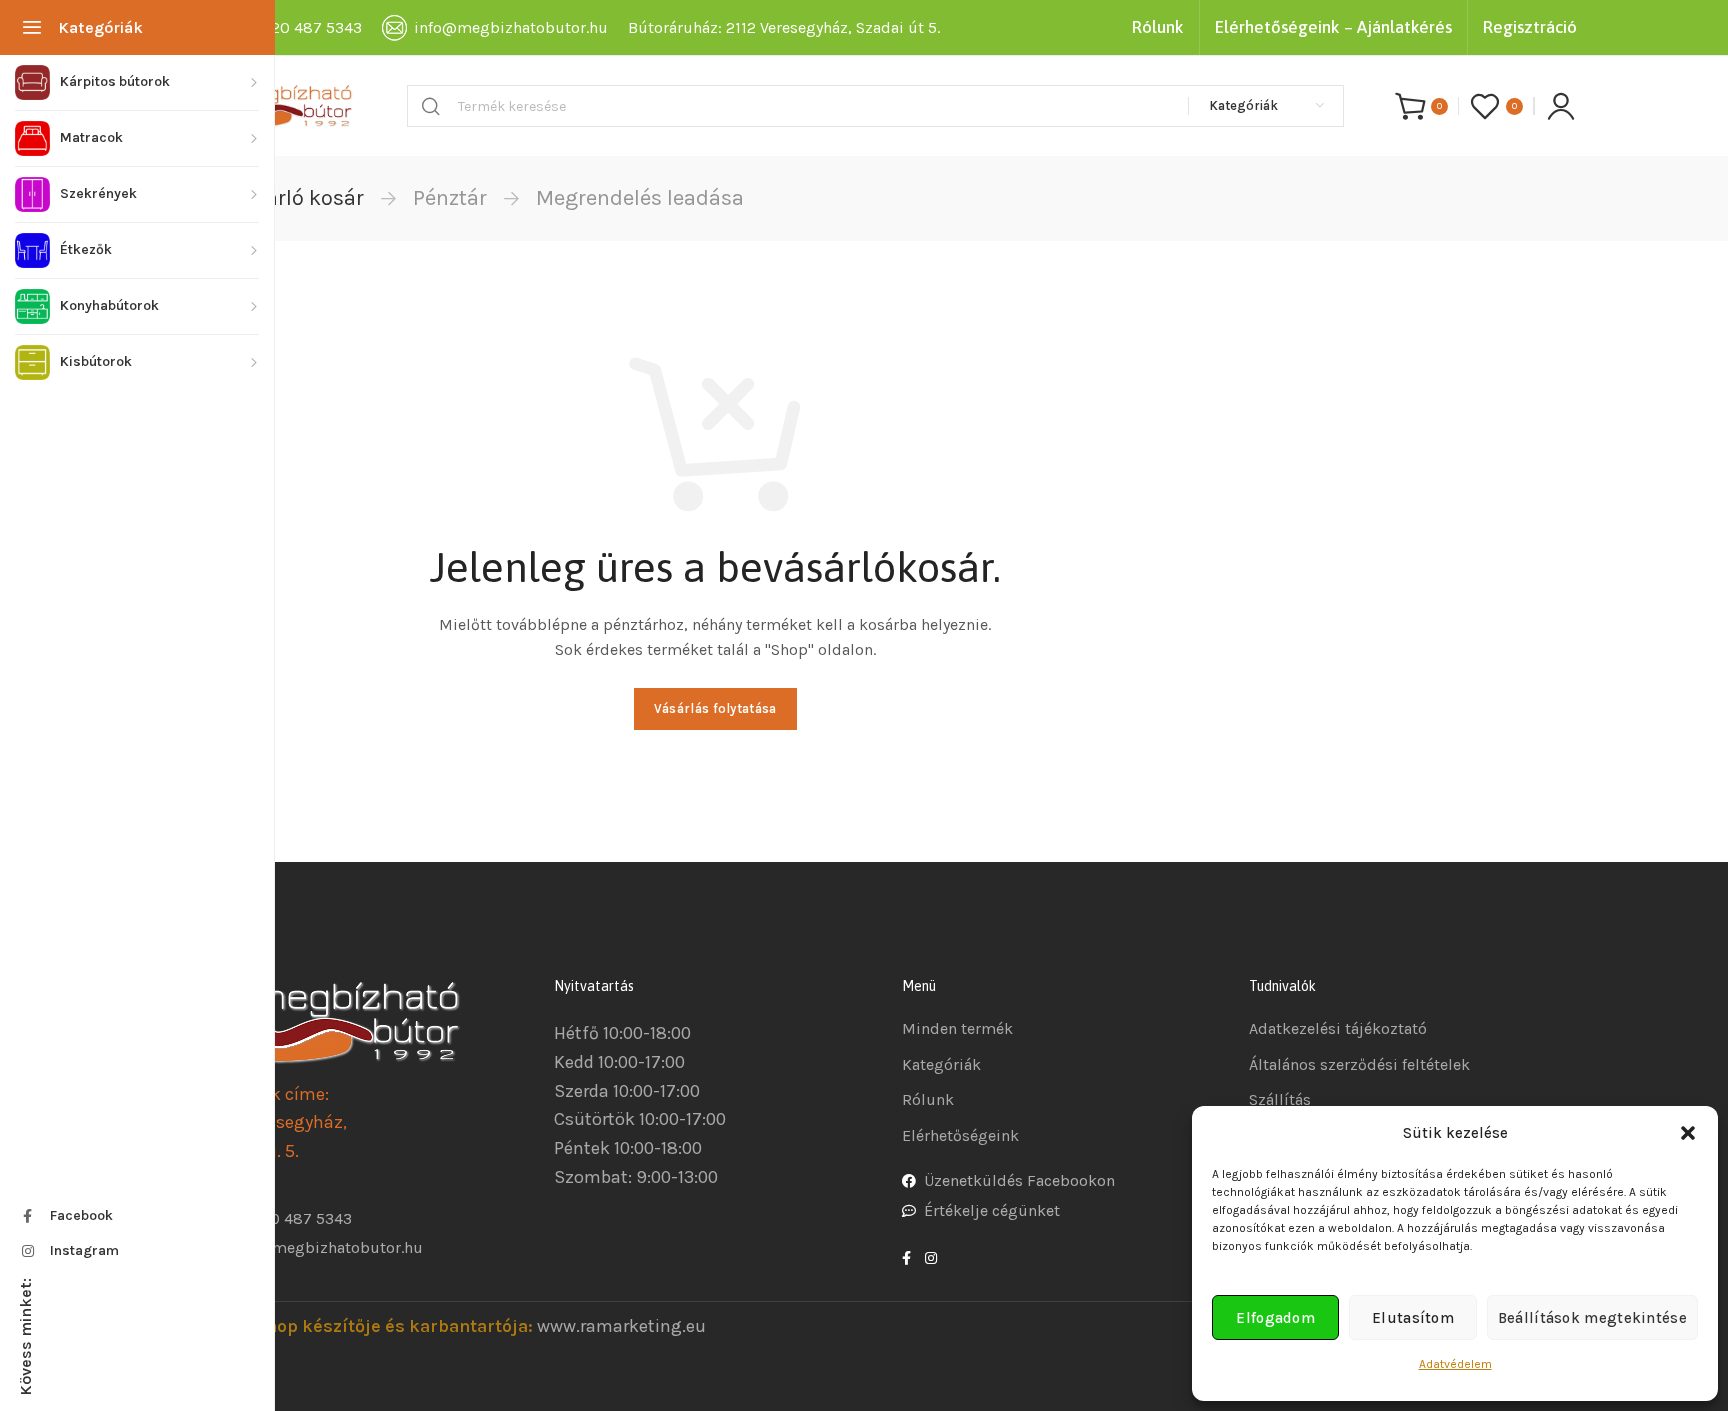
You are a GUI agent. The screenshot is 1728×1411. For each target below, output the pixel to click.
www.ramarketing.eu (621, 1326)
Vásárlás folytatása (715, 708)
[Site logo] (282, 106)
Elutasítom (1413, 1318)
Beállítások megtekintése (1592, 1318)
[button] (1688, 1133)
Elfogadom (1275, 1318)
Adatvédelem (1455, 1364)
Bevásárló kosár (285, 198)
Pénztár (450, 198)
